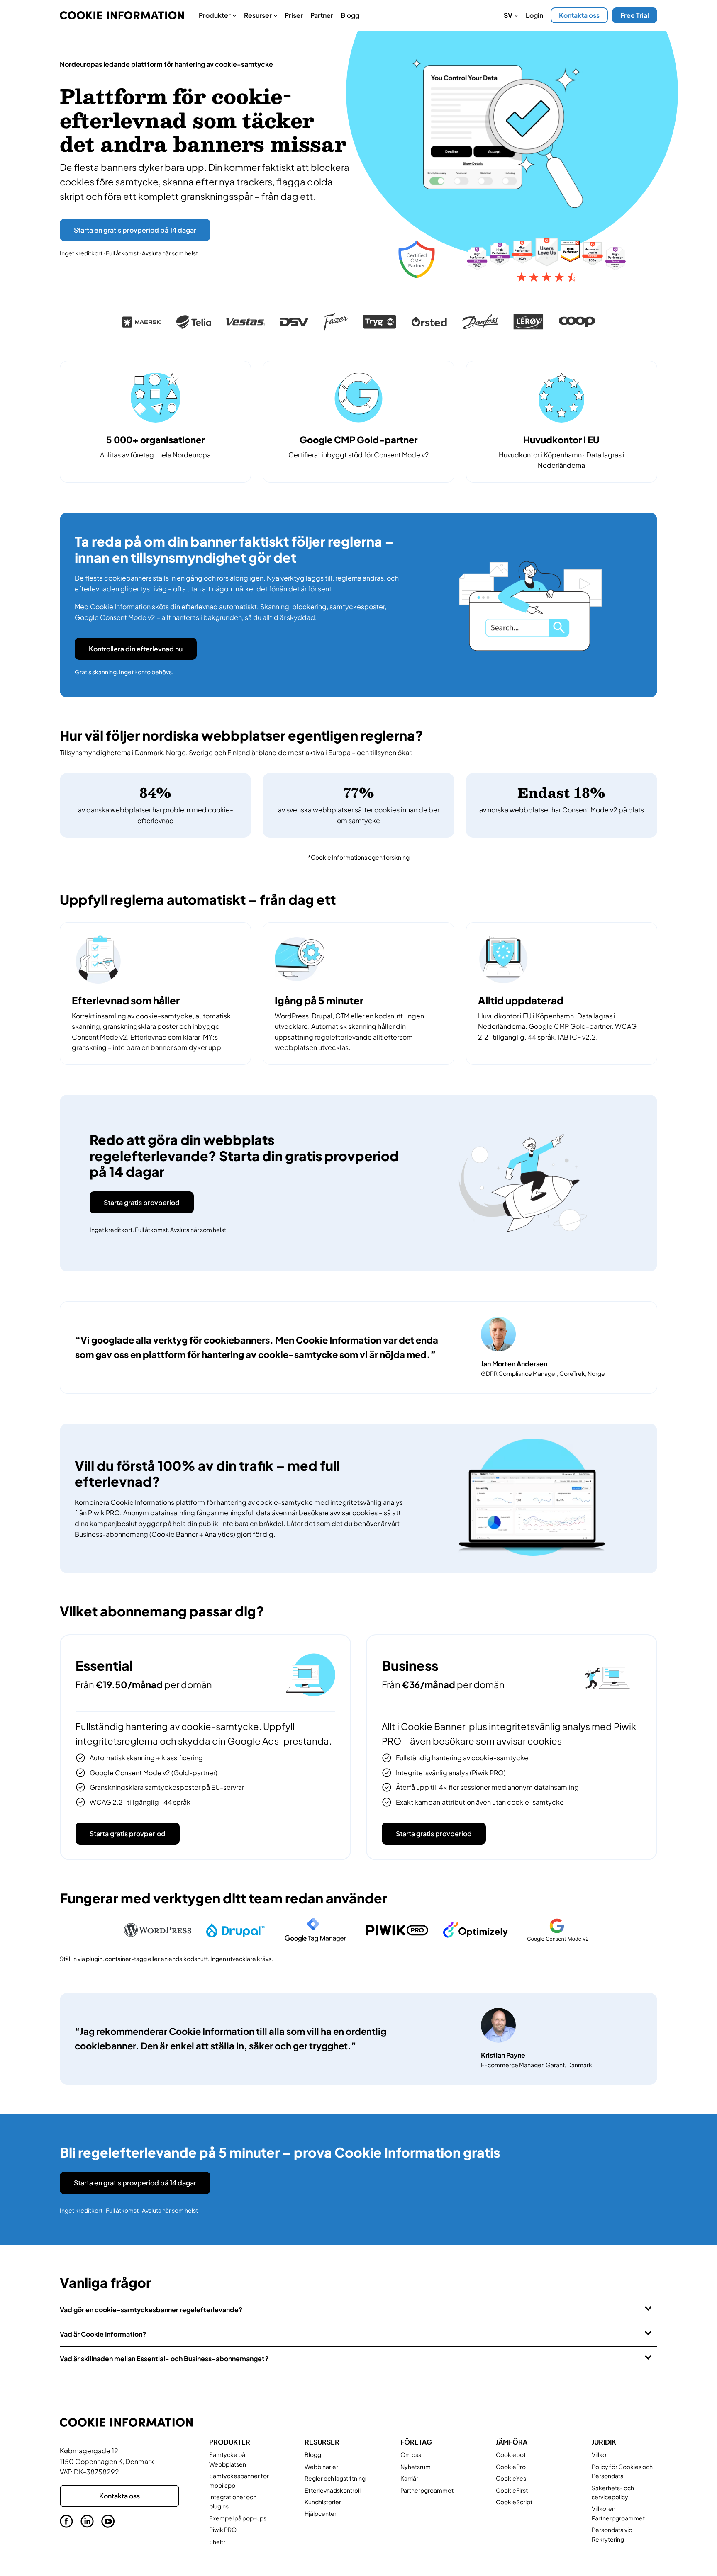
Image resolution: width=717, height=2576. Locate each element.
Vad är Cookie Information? (103, 2334)
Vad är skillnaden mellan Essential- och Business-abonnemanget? (164, 2358)
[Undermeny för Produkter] (234, 15)
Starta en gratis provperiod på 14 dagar (135, 230)
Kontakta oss (579, 15)
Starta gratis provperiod (142, 1202)
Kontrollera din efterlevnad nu (136, 649)
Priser (294, 15)
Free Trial (635, 15)
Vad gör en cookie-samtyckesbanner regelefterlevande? (151, 2310)
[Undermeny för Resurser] (276, 15)
